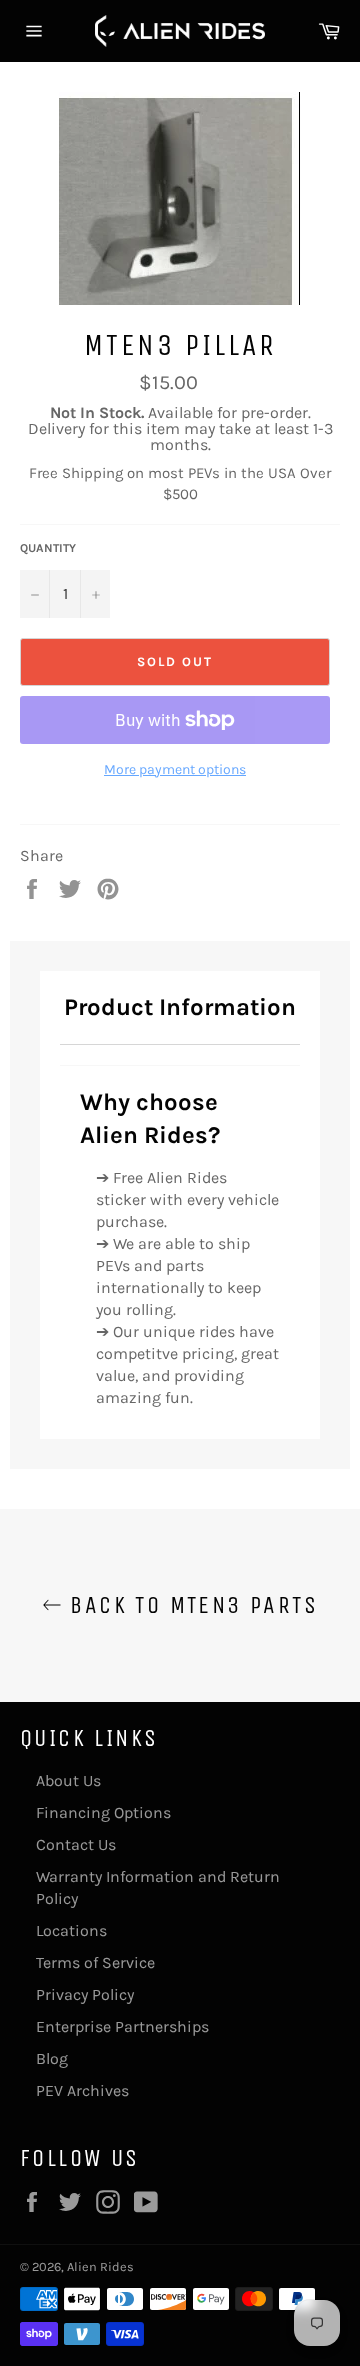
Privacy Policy (85, 1994)
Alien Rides (100, 2266)
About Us (68, 1780)
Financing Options (103, 1812)
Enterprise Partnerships (122, 2026)
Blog (52, 2058)
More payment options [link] (175, 769)
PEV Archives (82, 2090)
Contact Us (76, 1844)
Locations (71, 1930)
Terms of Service (95, 1962)
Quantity (48, 548)
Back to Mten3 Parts (190, 1605)
